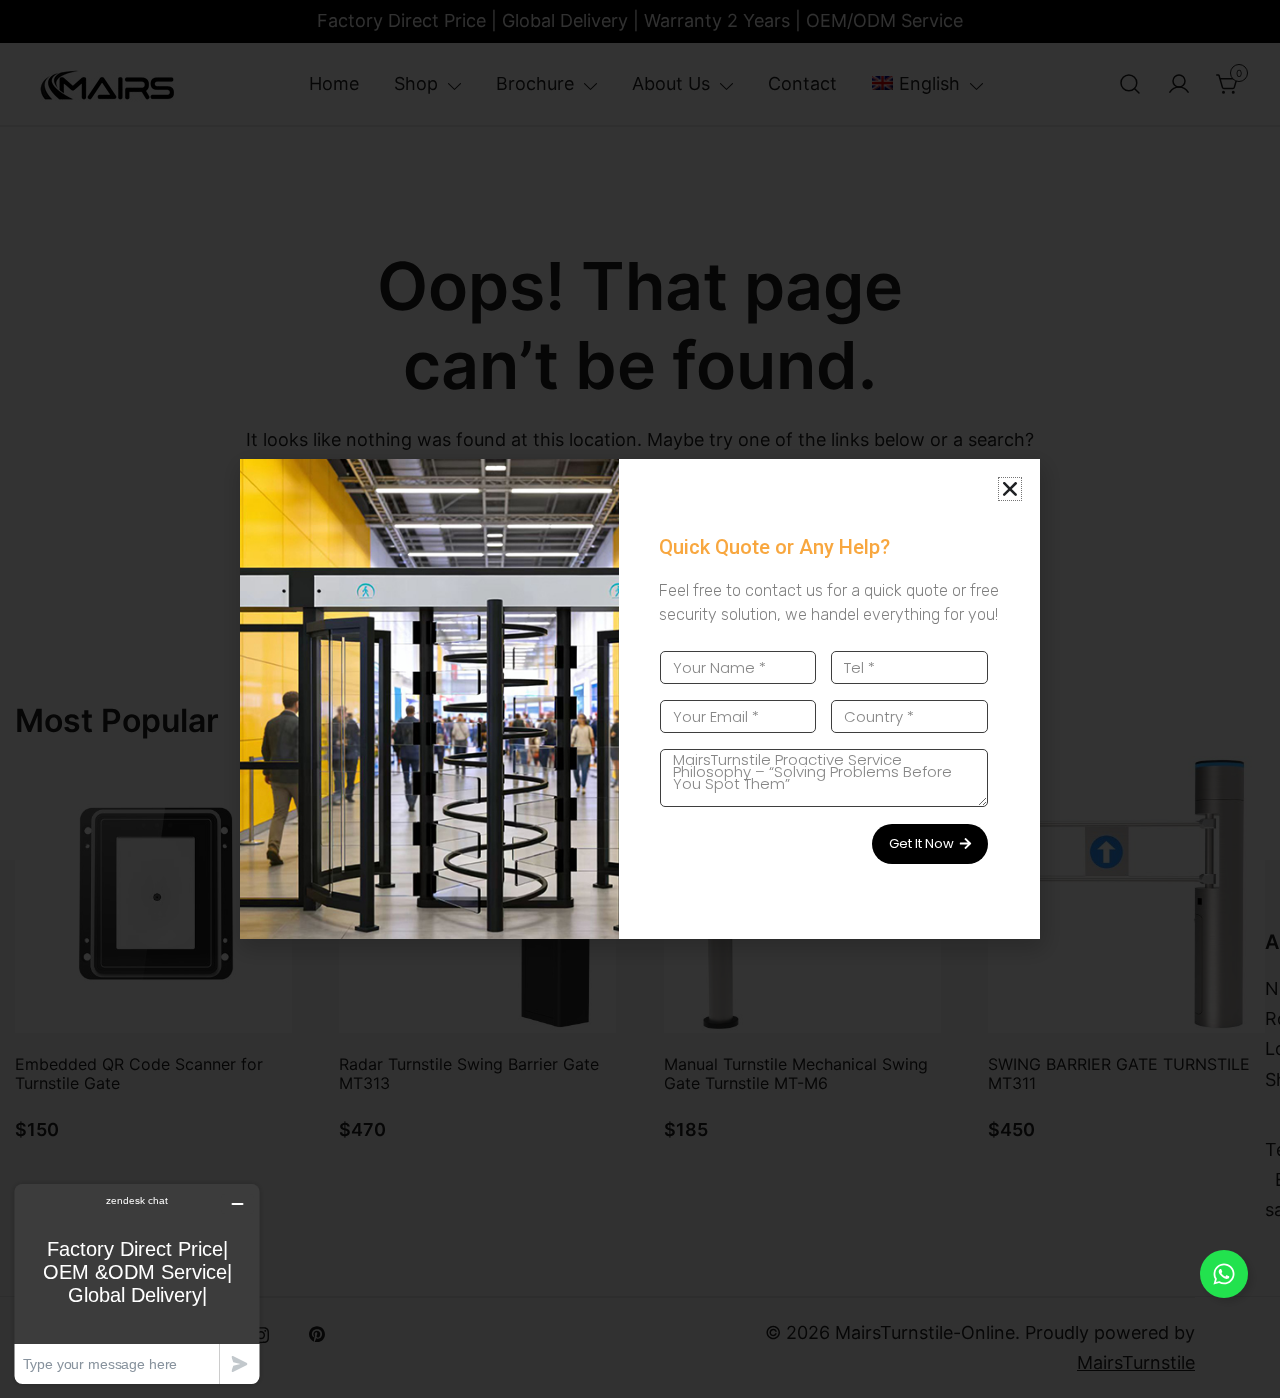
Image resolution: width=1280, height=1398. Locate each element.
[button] (1010, 489)
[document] (640, 699)
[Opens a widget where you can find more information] (137, 1283)
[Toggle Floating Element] (1224, 1274)
